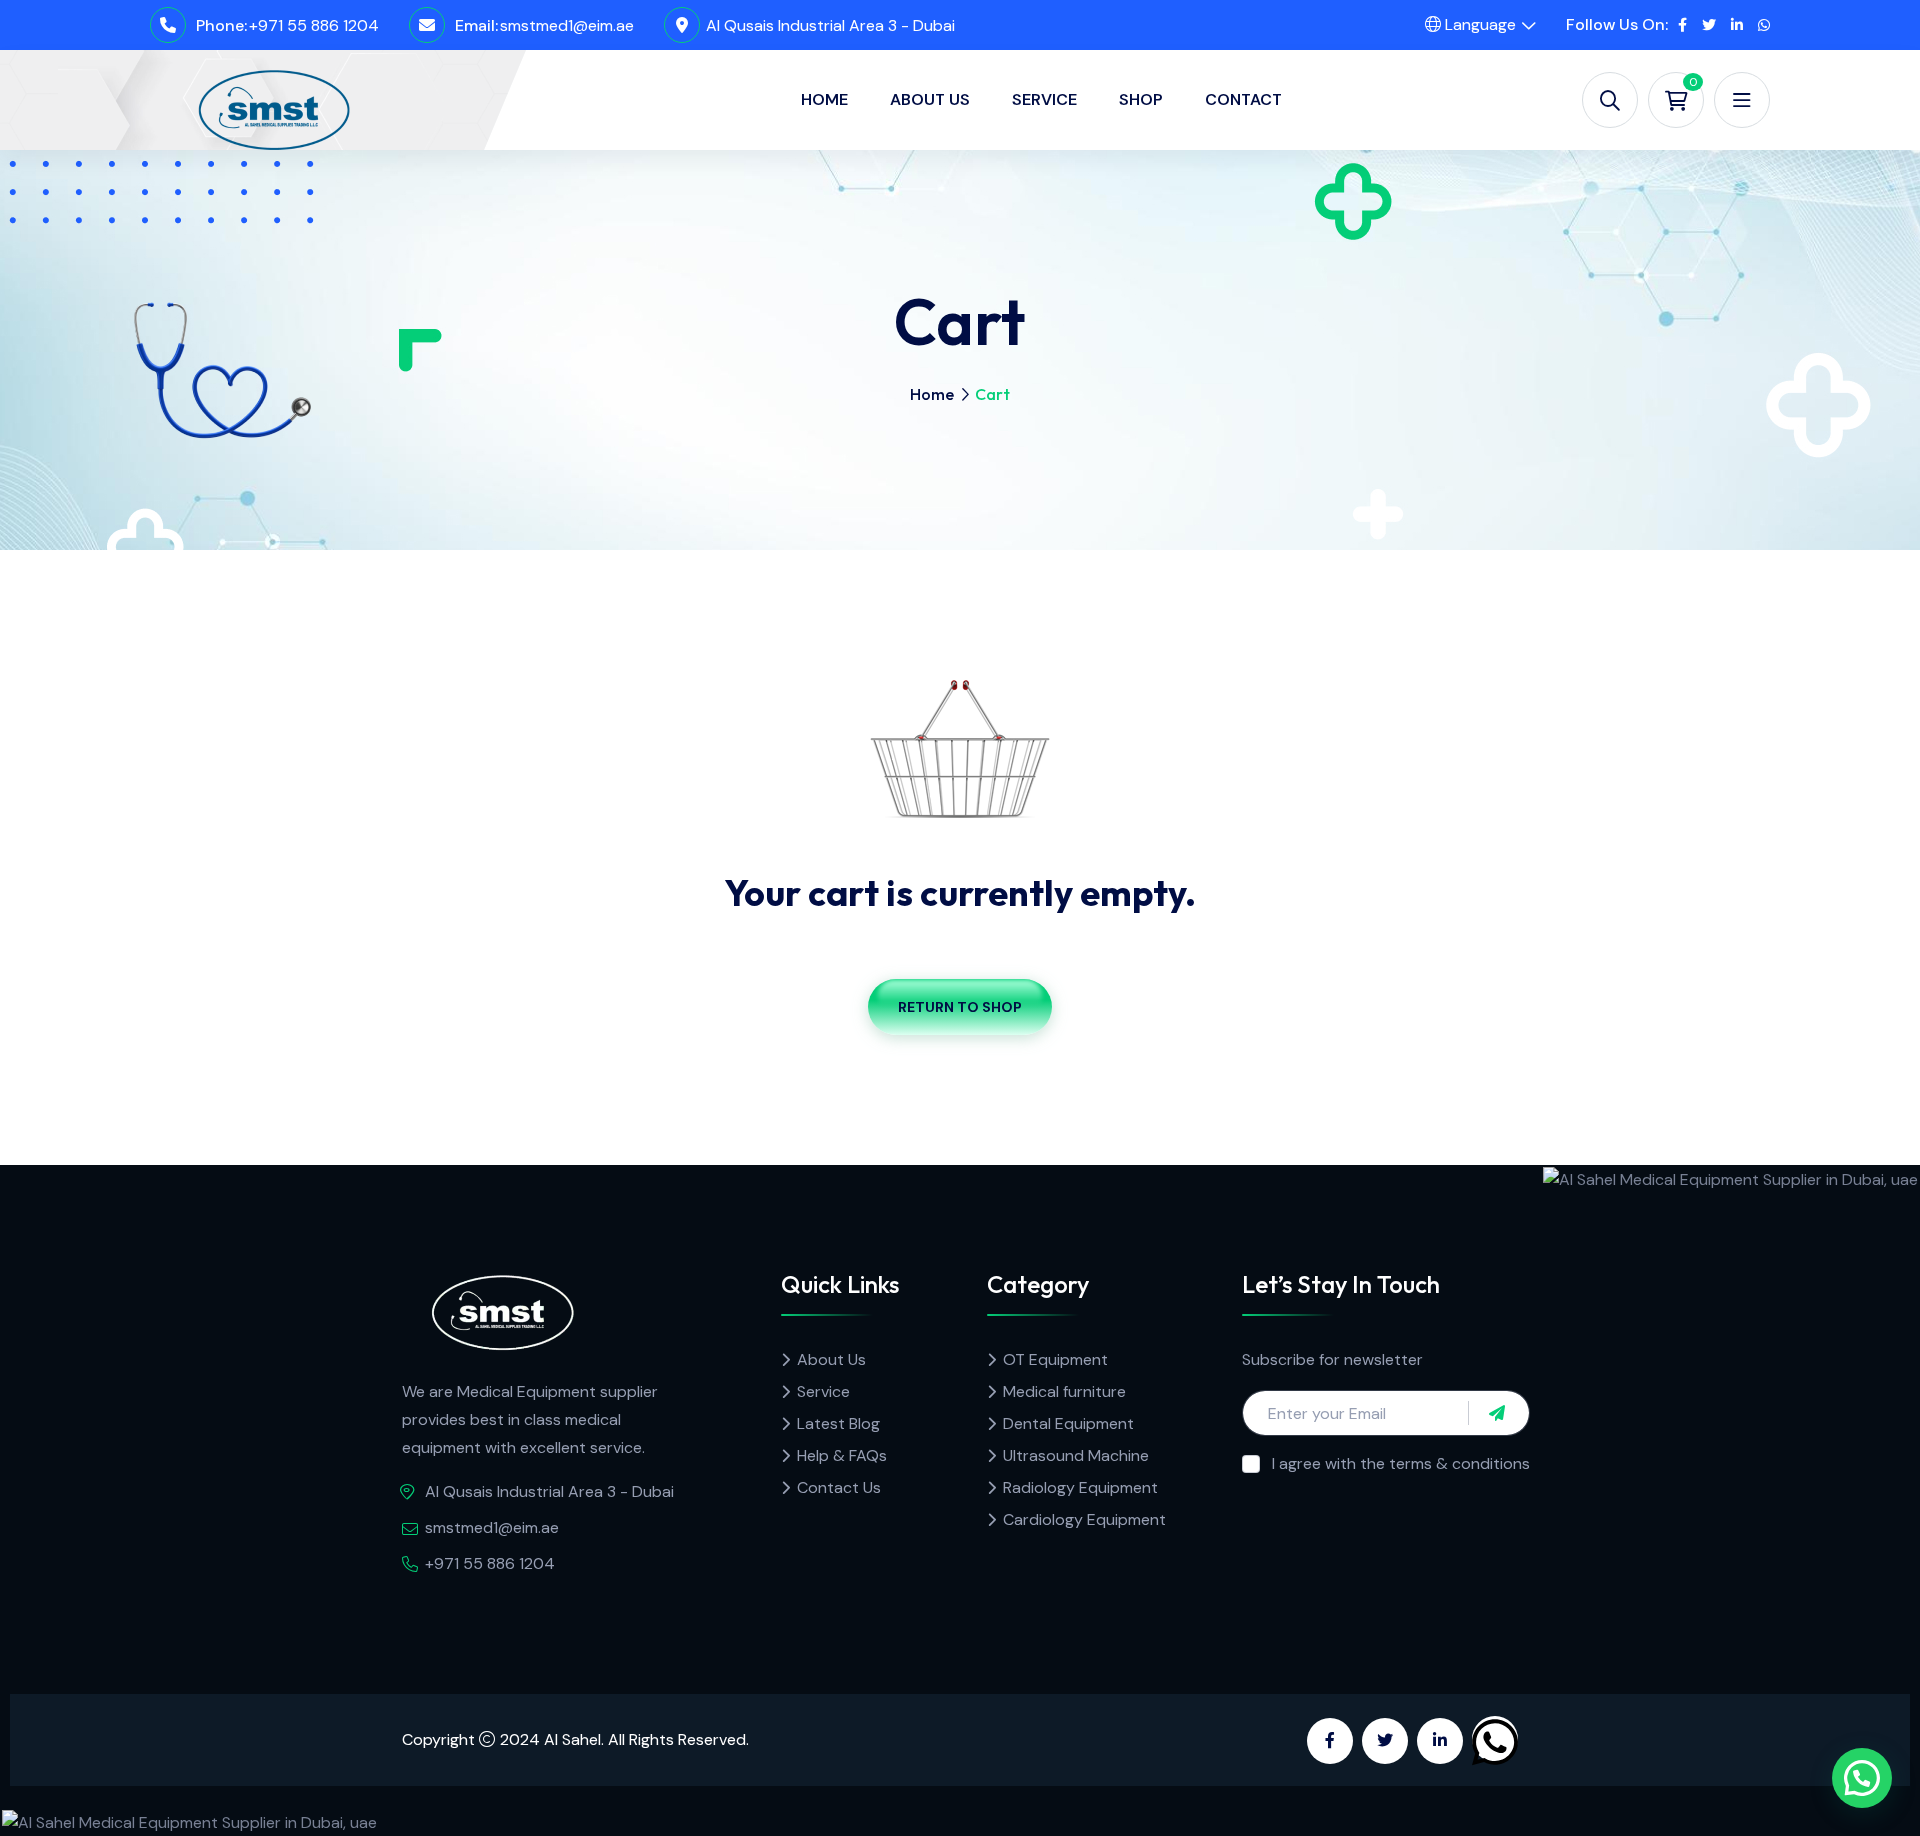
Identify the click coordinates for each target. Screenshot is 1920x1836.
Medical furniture (1064, 1391)
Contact (1243, 99)
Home (824, 99)
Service (1044, 99)
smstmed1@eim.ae (567, 25)
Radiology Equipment (1080, 1487)
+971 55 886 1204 (314, 25)
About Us (930, 99)
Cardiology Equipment (1084, 1519)
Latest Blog (838, 1423)
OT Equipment (1055, 1359)
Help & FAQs (842, 1455)
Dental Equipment (1068, 1423)
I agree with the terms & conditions (1401, 1463)
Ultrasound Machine (1076, 1455)
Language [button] (1478, 24)
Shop (1141, 99)
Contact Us (839, 1487)
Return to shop (960, 1007)
